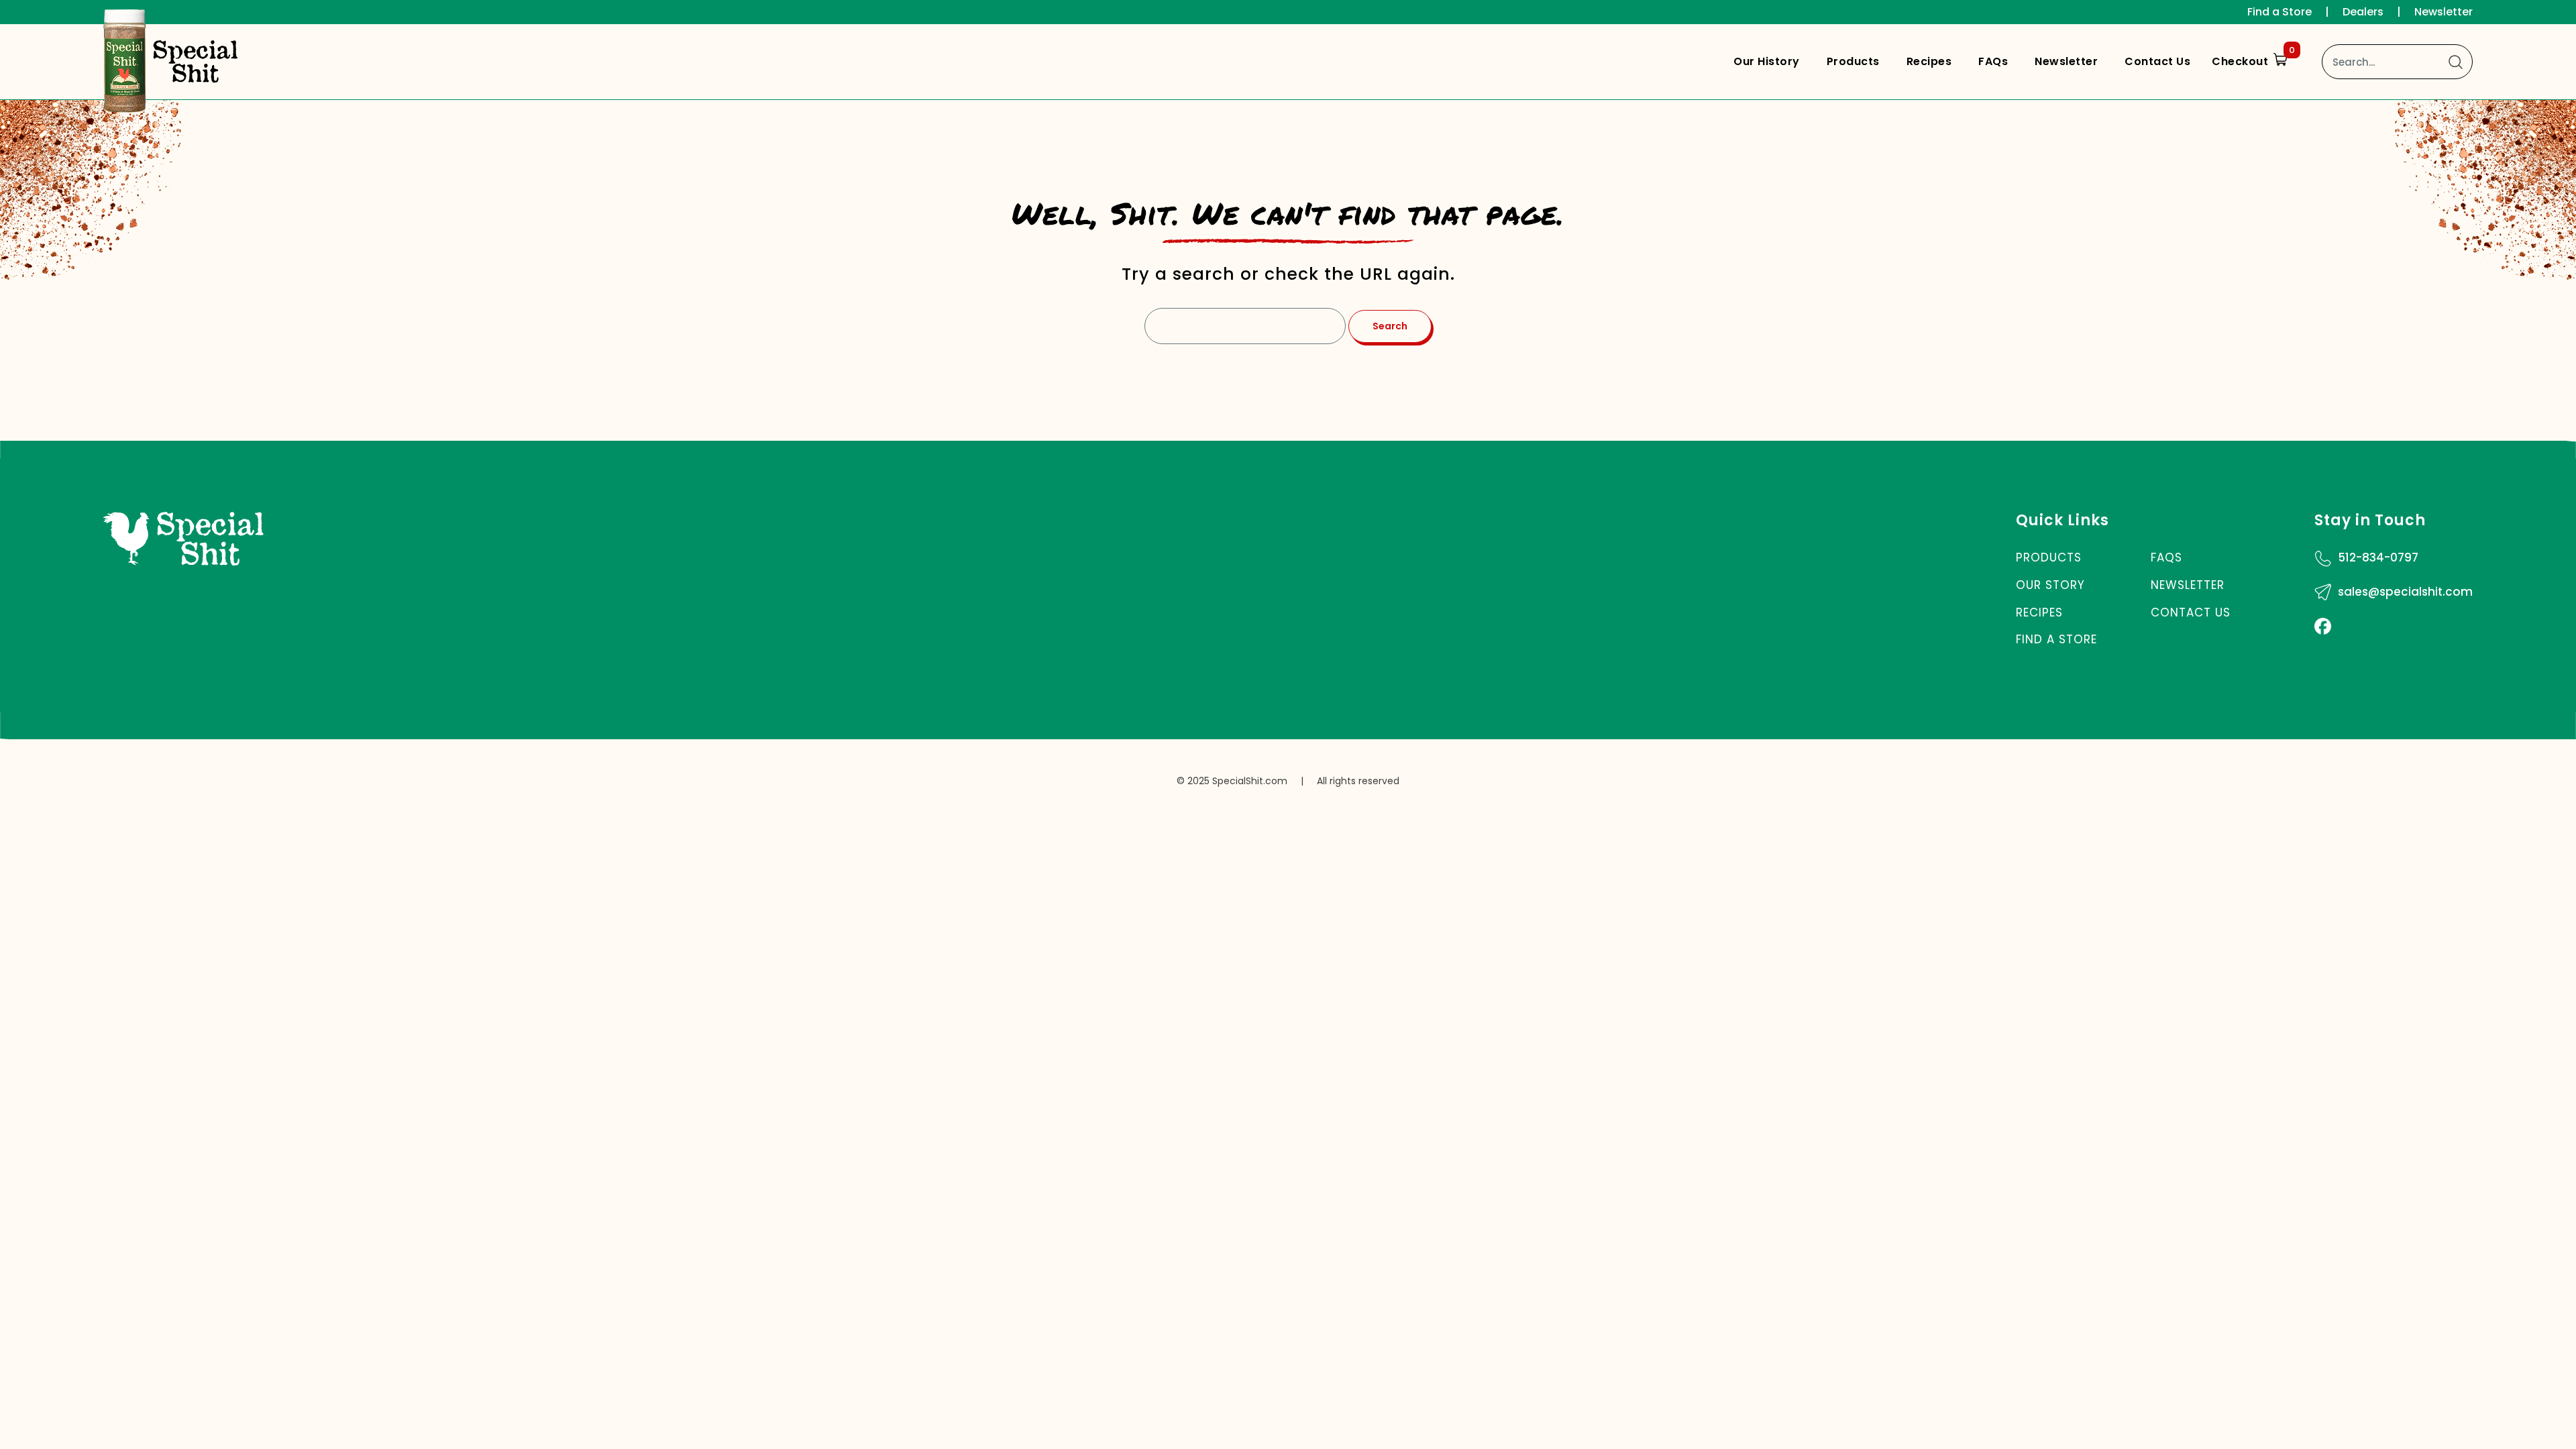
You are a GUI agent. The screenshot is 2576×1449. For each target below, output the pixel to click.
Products (1853, 61)
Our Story (2050, 585)
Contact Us (2157, 61)
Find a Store (2279, 12)
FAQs (1993, 61)
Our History (1767, 61)
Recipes (1929, 61)
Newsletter (2444, 12)
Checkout (2253, 58)
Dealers (2363, 12)
